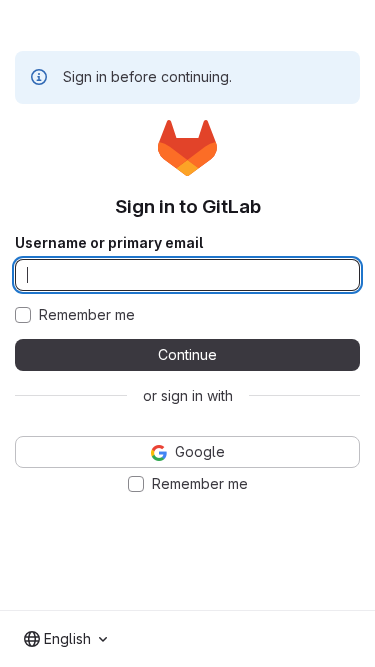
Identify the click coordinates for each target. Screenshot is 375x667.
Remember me (87, 315)
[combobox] (65, 639)
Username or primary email (109, 243)
